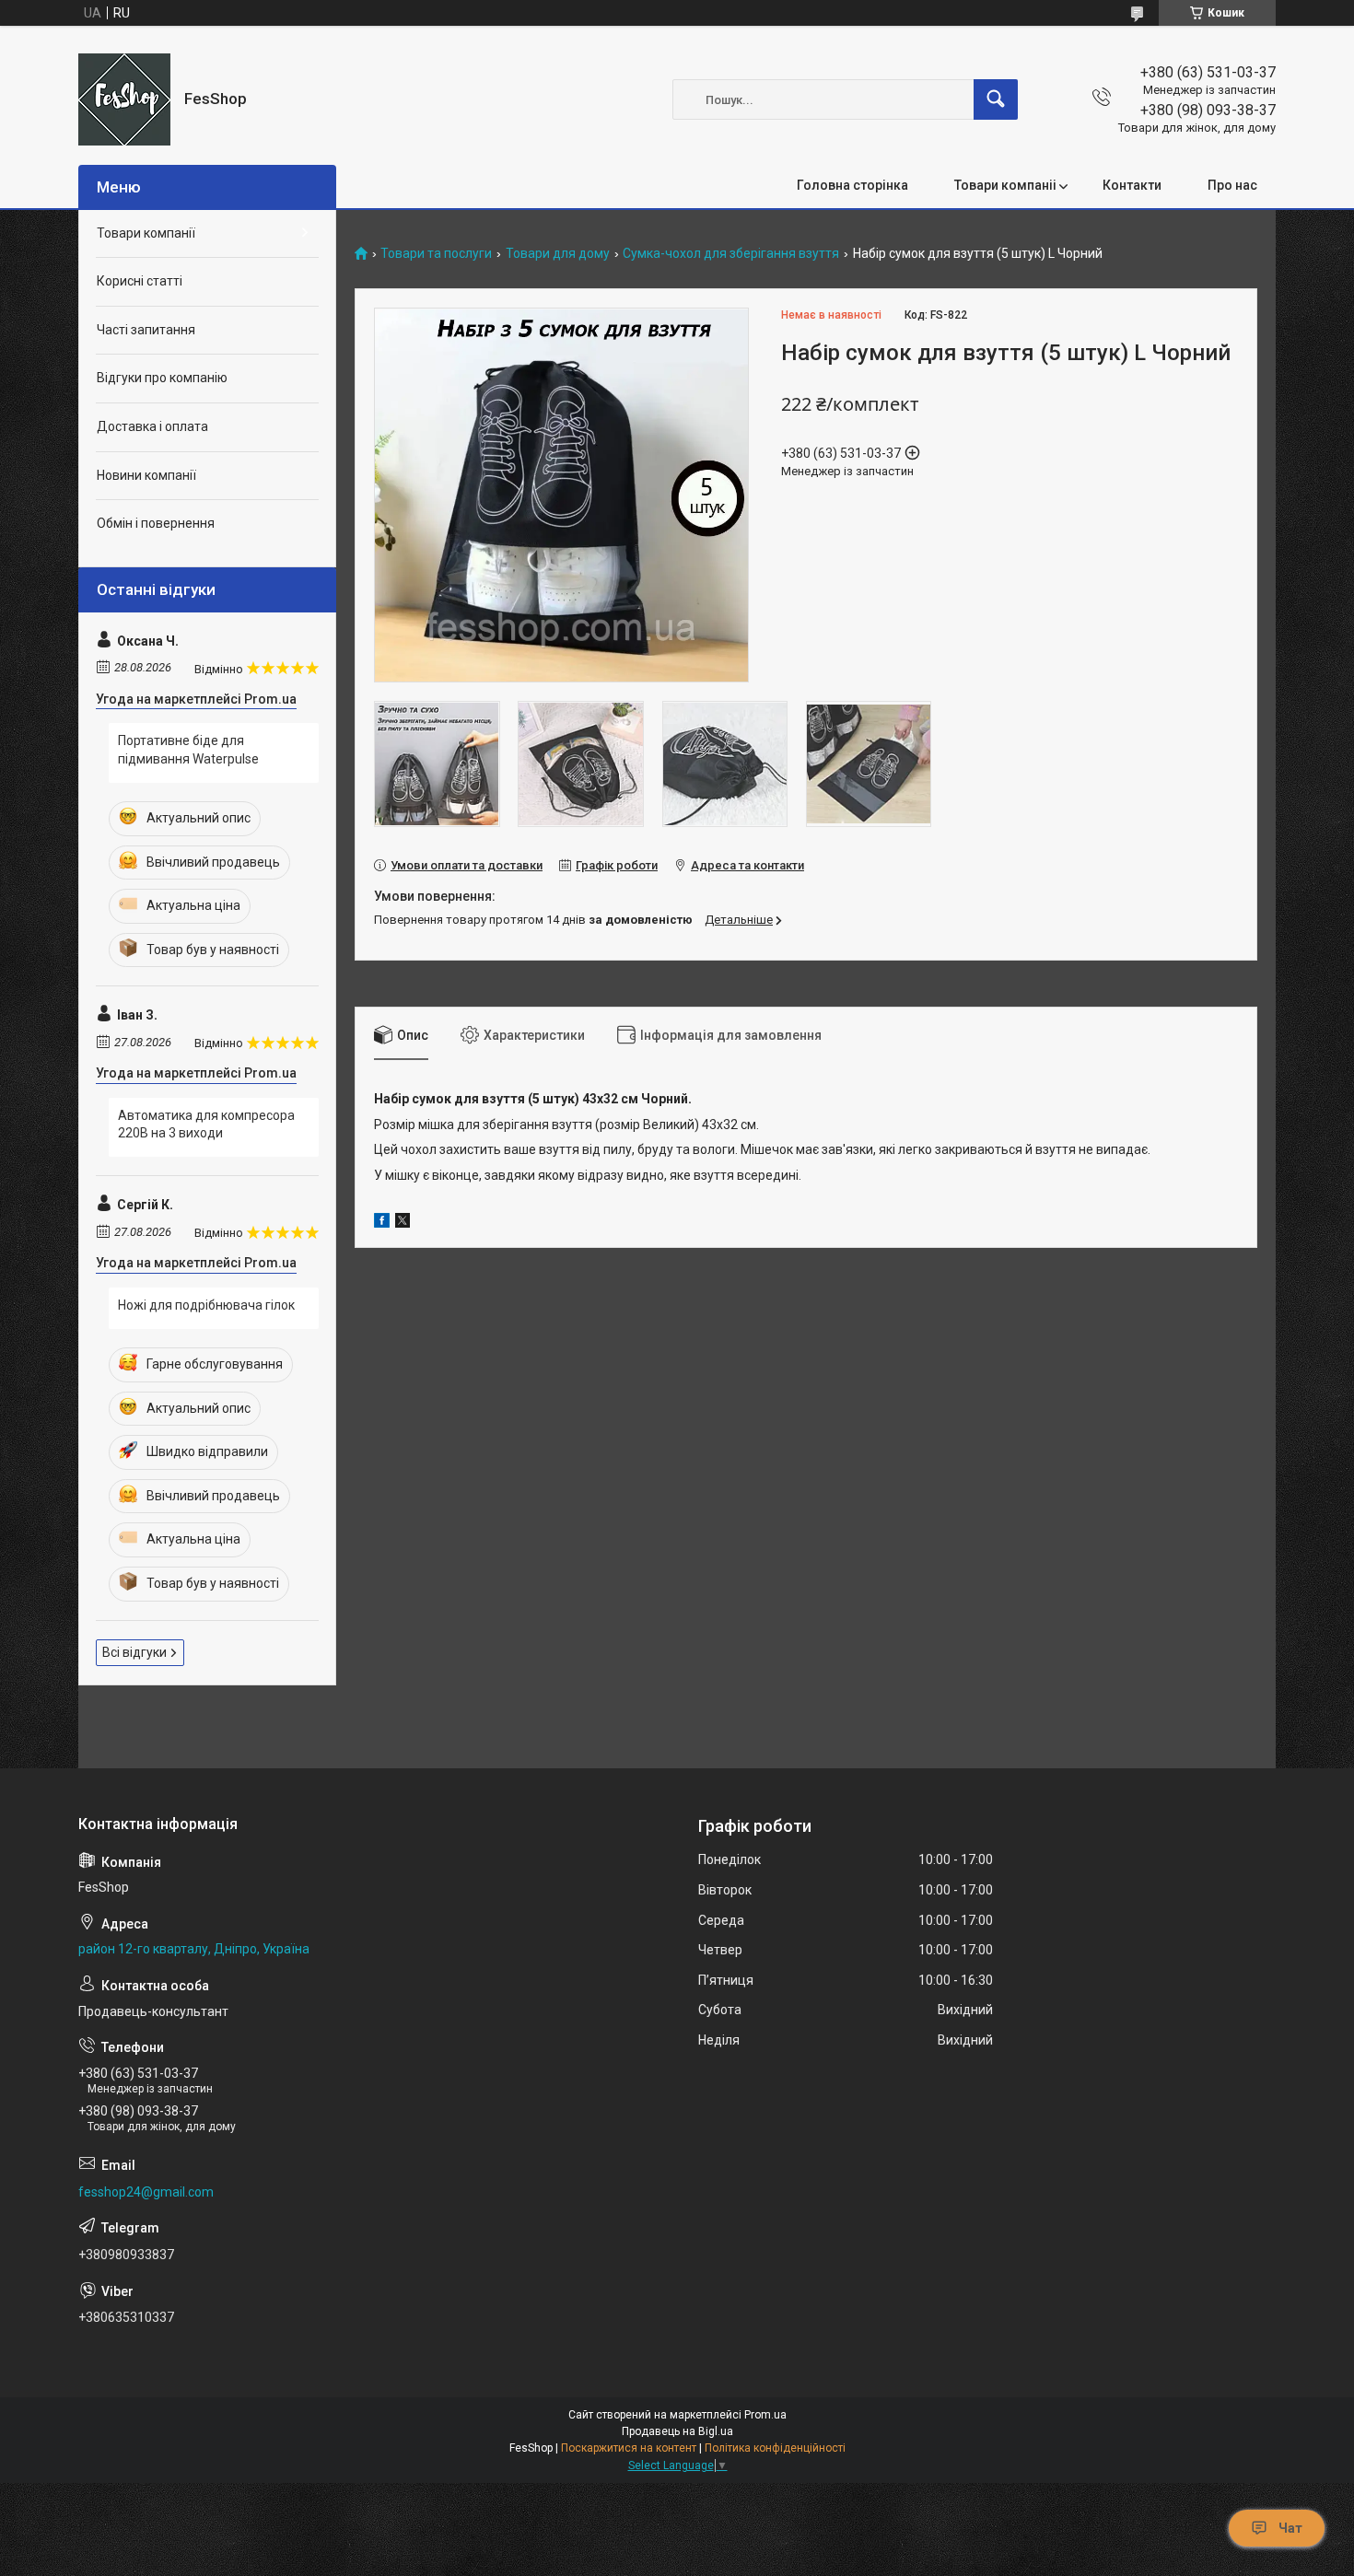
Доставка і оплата (152, 426)
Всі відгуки (134, 1652)
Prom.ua (765, 2415)
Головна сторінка (852, 185)
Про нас (1232, 185)
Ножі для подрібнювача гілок (206, 1305)
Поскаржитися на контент (629, 2448)
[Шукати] (996, 99)
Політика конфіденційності (775, 2448)
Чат (1290, 2528)
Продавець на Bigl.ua (677, 2431)
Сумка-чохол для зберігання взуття (731, 254)
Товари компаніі (1005, 185)
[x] (403, 1223)
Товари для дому (558, 254)
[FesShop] (124, 99)
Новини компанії (146, 475)
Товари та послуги (436, 254)
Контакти (1132, 185)
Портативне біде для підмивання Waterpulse (188, 750)
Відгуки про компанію (162, 378)
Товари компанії (146, 233)
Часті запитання (146, 330)
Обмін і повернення (156, 523)
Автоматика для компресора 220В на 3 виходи (206, 1125)
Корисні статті (140, 281)
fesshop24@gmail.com (146, 2192)
